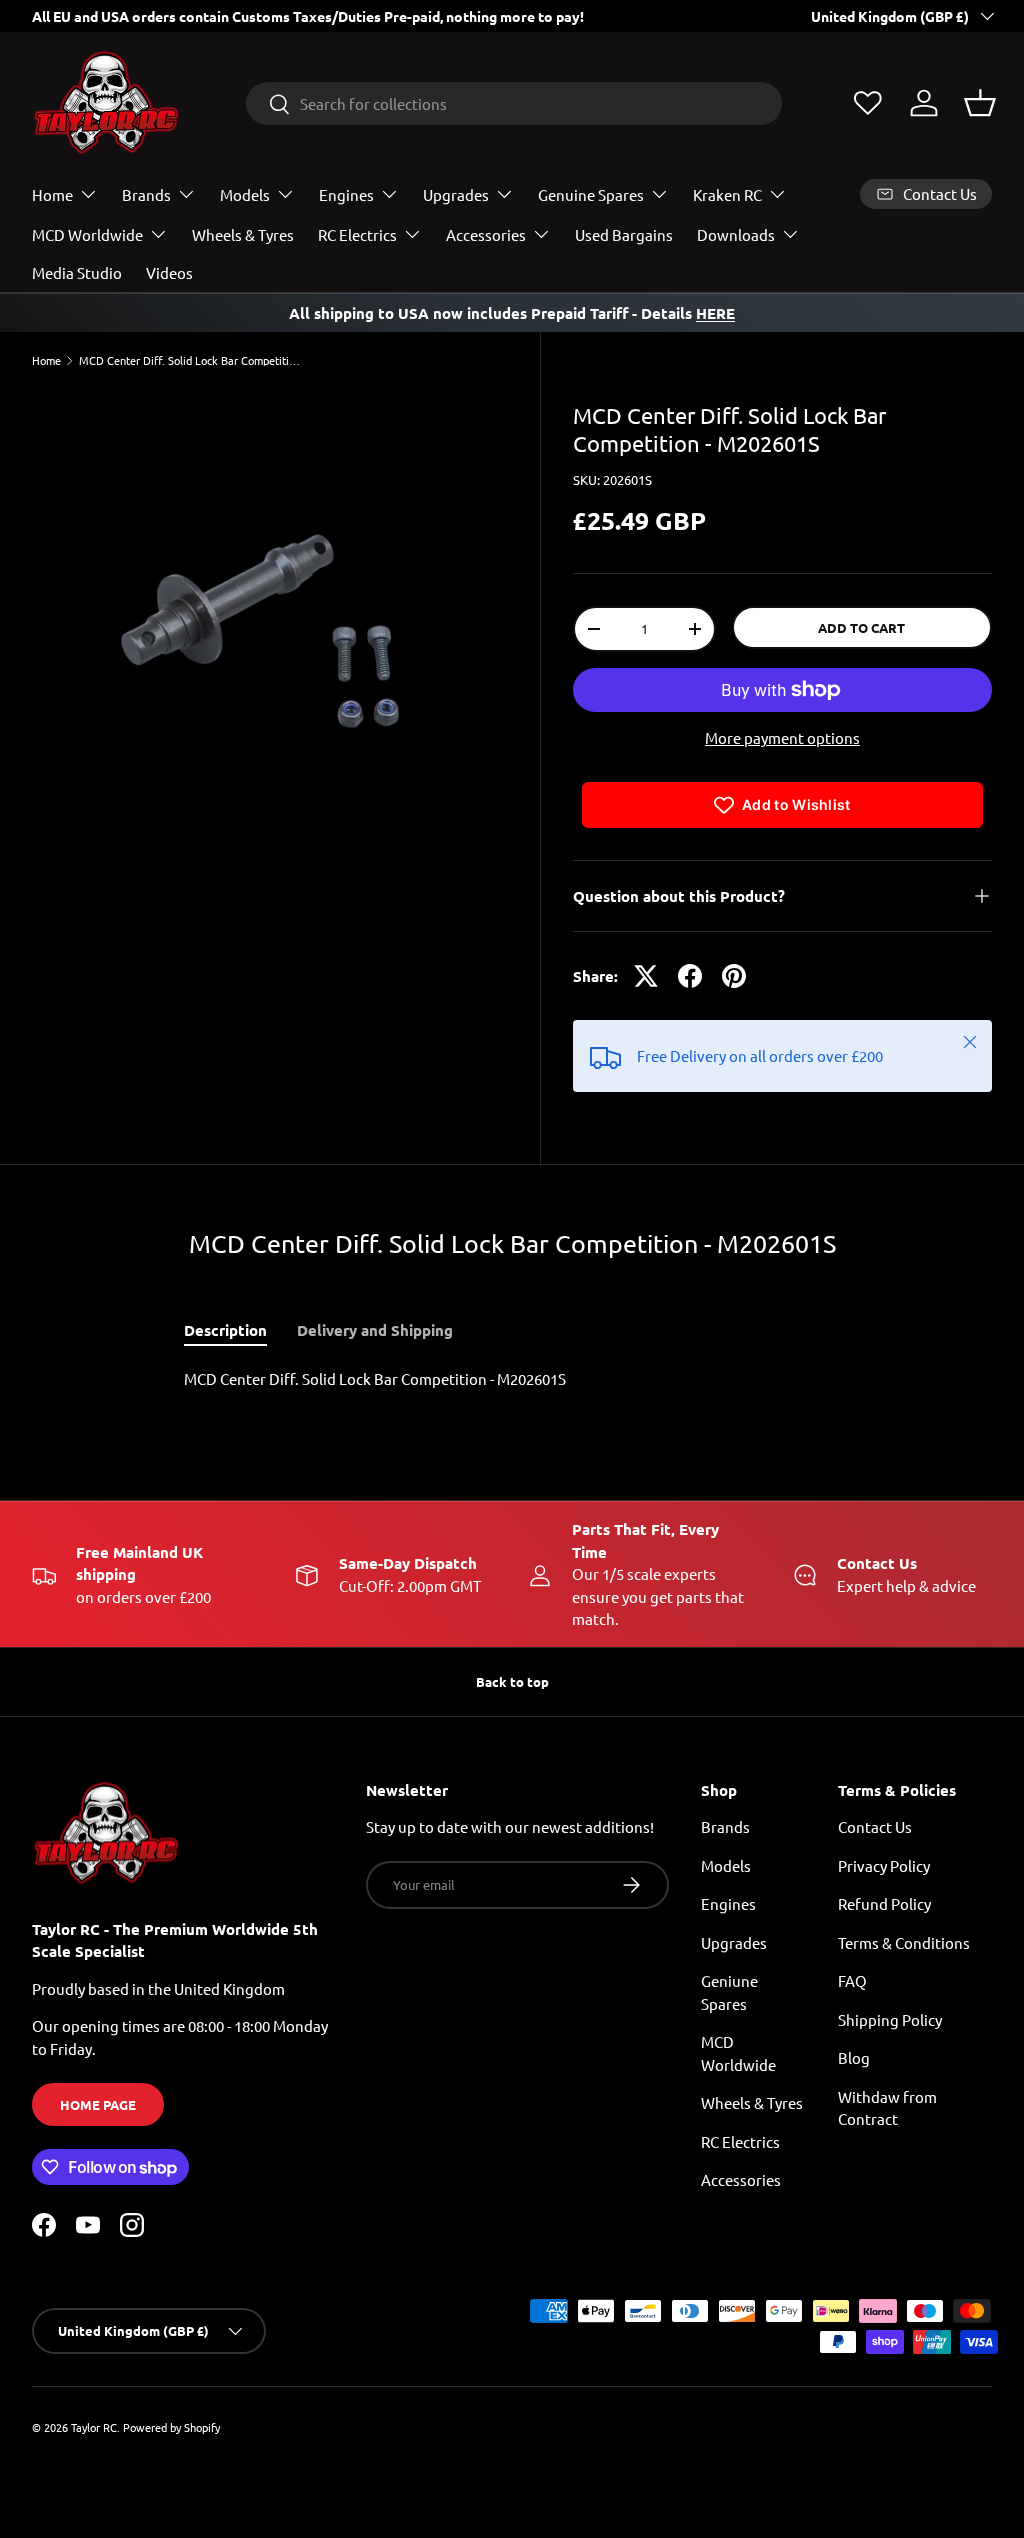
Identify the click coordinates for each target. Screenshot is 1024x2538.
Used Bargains (624, 234)
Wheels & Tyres (243, 234)
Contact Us (875, 1826)
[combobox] (514, 103)
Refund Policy (884, 1903)
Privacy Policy (884, 1865)
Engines (728, 1903)
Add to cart (861, 627)
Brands (725, 1826)
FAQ (852, 1980)
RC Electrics (740, 2141)
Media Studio (77, 272)
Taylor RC (94, 2427)
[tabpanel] (512, 1379)
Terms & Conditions (904, 1942)
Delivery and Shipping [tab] (375, 1330)
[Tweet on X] (646, 976)
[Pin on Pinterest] (734, 976)
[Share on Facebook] (690, 976)
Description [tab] (225, 1330)
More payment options (782, 737)
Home (46, 360)
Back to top (512, 1681)
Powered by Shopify (171, 2427)
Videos (169, 272)
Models (726, 1865)
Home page (98, 2104)
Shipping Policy (890, 2019)
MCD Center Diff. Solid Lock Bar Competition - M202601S (191, 360)
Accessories (741, 2179)
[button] (980, 103)
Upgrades (734, 1942)
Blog (854, 2057)
